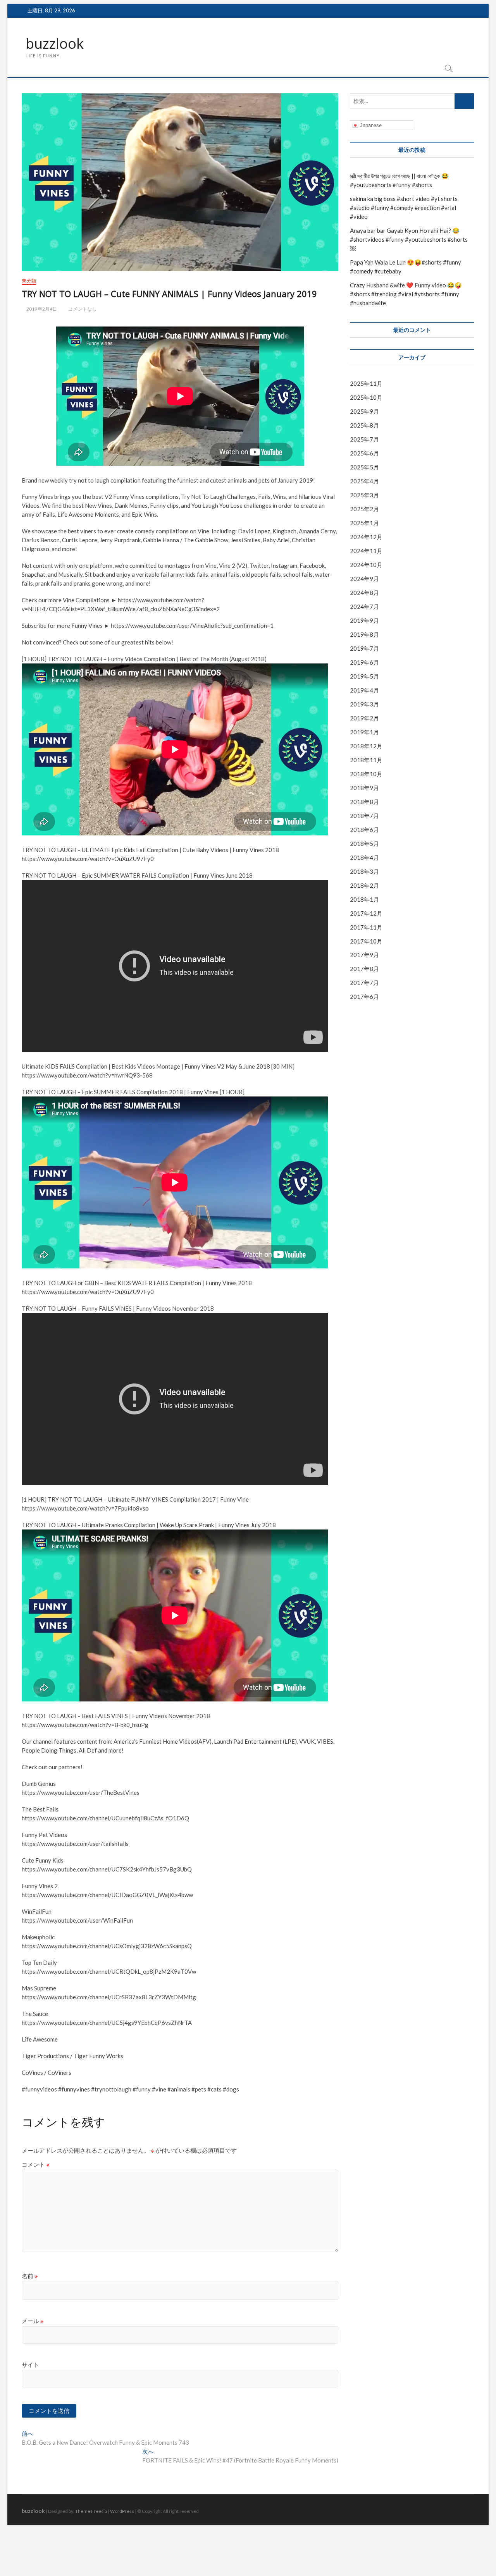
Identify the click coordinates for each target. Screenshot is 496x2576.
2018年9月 (364, 788)
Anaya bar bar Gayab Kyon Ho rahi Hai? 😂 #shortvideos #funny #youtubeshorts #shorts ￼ (409, 239)
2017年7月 (364, 983)
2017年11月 (366, 927)
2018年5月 (364, 844)
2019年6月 (364, 662)
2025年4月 (364, 481)
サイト (30, 2365)
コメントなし (82, 309)
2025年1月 (364, 523)
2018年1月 (364, 899)
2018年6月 (364, 830)
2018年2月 (364, 885)
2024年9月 (364, 579)
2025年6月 (364, 453)
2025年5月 (364, 467)
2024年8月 (364, 593)
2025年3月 (364, 495)
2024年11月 (366, 551)
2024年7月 (364, 607)
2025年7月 (364, 439)
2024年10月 (366, 565)
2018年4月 (364, 858)
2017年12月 (366, 913)
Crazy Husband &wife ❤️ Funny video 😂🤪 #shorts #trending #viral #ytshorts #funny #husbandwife (406, 294)
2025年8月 (364, 425)
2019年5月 (364, 676)
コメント (36, 2164)
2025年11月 (366, 383)
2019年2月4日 (41, 309)
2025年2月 (364, 509)
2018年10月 (366, 774)
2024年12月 (366, 537)
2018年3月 (364, 871)
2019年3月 (364, 704)
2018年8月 (364, 802)
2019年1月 (364, 732)
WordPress (122, 2511)
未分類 (29, 281)
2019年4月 (364, 690)
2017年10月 (366, 941)
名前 (30, 2276)
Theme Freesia (91, 2511)
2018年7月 (364, 816)
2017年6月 (364, 997)
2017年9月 (364, 955)
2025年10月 (366, 397)
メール (33, 2321)
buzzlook (55, 44)
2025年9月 (364, 411)
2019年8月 (364, 634)
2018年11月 (366, 760)
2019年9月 (364, 620)
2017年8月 (364, 969)
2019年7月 (364, 648)
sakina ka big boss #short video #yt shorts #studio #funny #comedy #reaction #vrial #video (404, 208)
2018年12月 (366, 746)
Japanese (370, 125)
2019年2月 (364, 718)
